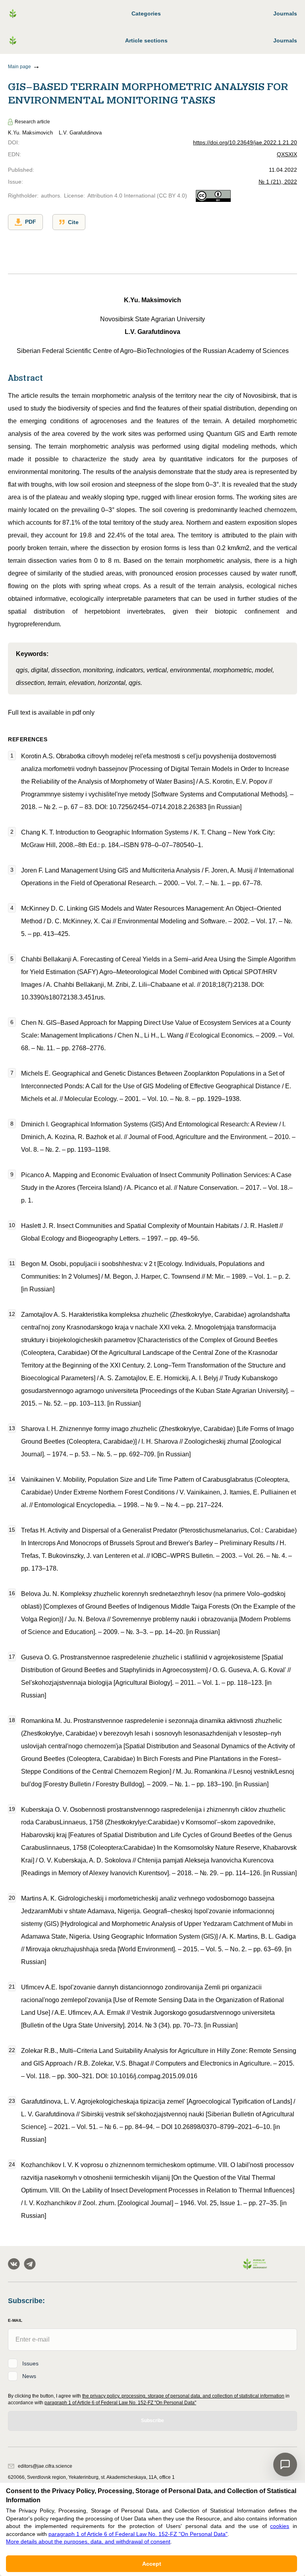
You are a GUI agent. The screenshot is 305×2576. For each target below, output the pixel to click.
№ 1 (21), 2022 (278, 182)
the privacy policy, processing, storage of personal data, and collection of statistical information (183, 2396)
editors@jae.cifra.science (45, 2466)
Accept (152, 2564)
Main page (19, 67)
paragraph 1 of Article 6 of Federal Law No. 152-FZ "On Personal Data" (120, 2403)
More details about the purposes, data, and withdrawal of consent (88, 2541)
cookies (280, 2526)
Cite (73, 222)
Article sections (146, 40)
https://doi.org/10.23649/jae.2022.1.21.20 (245, 142)
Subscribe (152, 2421)
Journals (285, 13)
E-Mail (15, 2320)
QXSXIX (287, 154)
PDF (31, 222)
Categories (146, 13)
